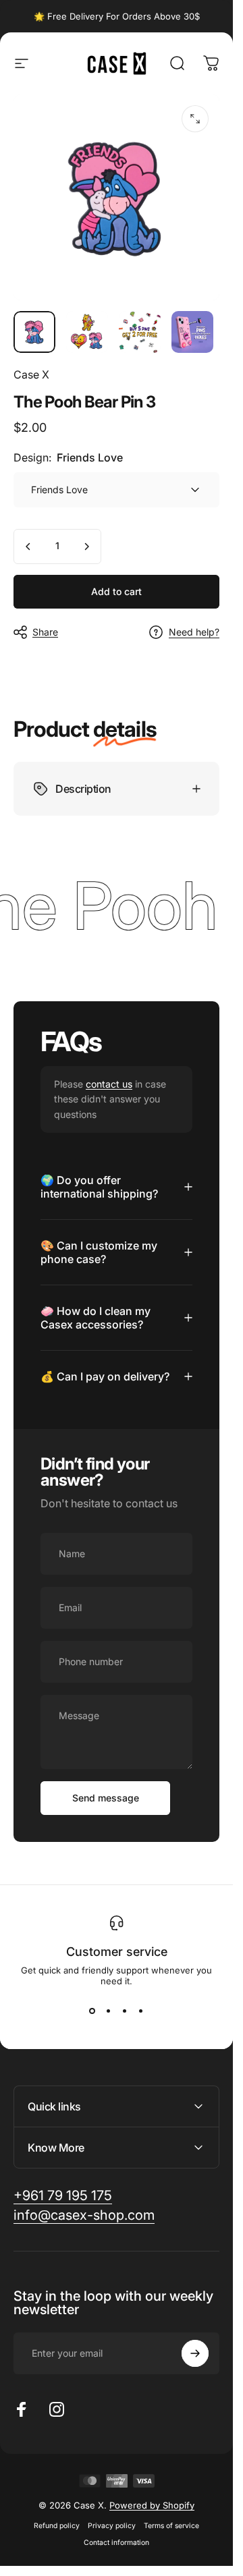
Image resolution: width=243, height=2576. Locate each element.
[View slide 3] (125, 2011)
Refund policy (57, 2526)
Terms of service (171, 2526)
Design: (68, 457)
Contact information (116, 2543)
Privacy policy (112, 2526)
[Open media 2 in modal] (195, 119)
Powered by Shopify (152, 2505)
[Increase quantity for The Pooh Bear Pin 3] (86, 547)
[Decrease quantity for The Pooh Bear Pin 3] (28, 547)
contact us (109, 1084)
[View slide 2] (109, 2011)
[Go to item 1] (87, 332)
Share (45, 632)
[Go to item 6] (192, 332)
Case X (31, 374)
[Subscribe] (195, 2353)
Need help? (194, 632)
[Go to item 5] (140, 332)
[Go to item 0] (34, 332)
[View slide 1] (92, 2011)
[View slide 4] (141, 2011)
